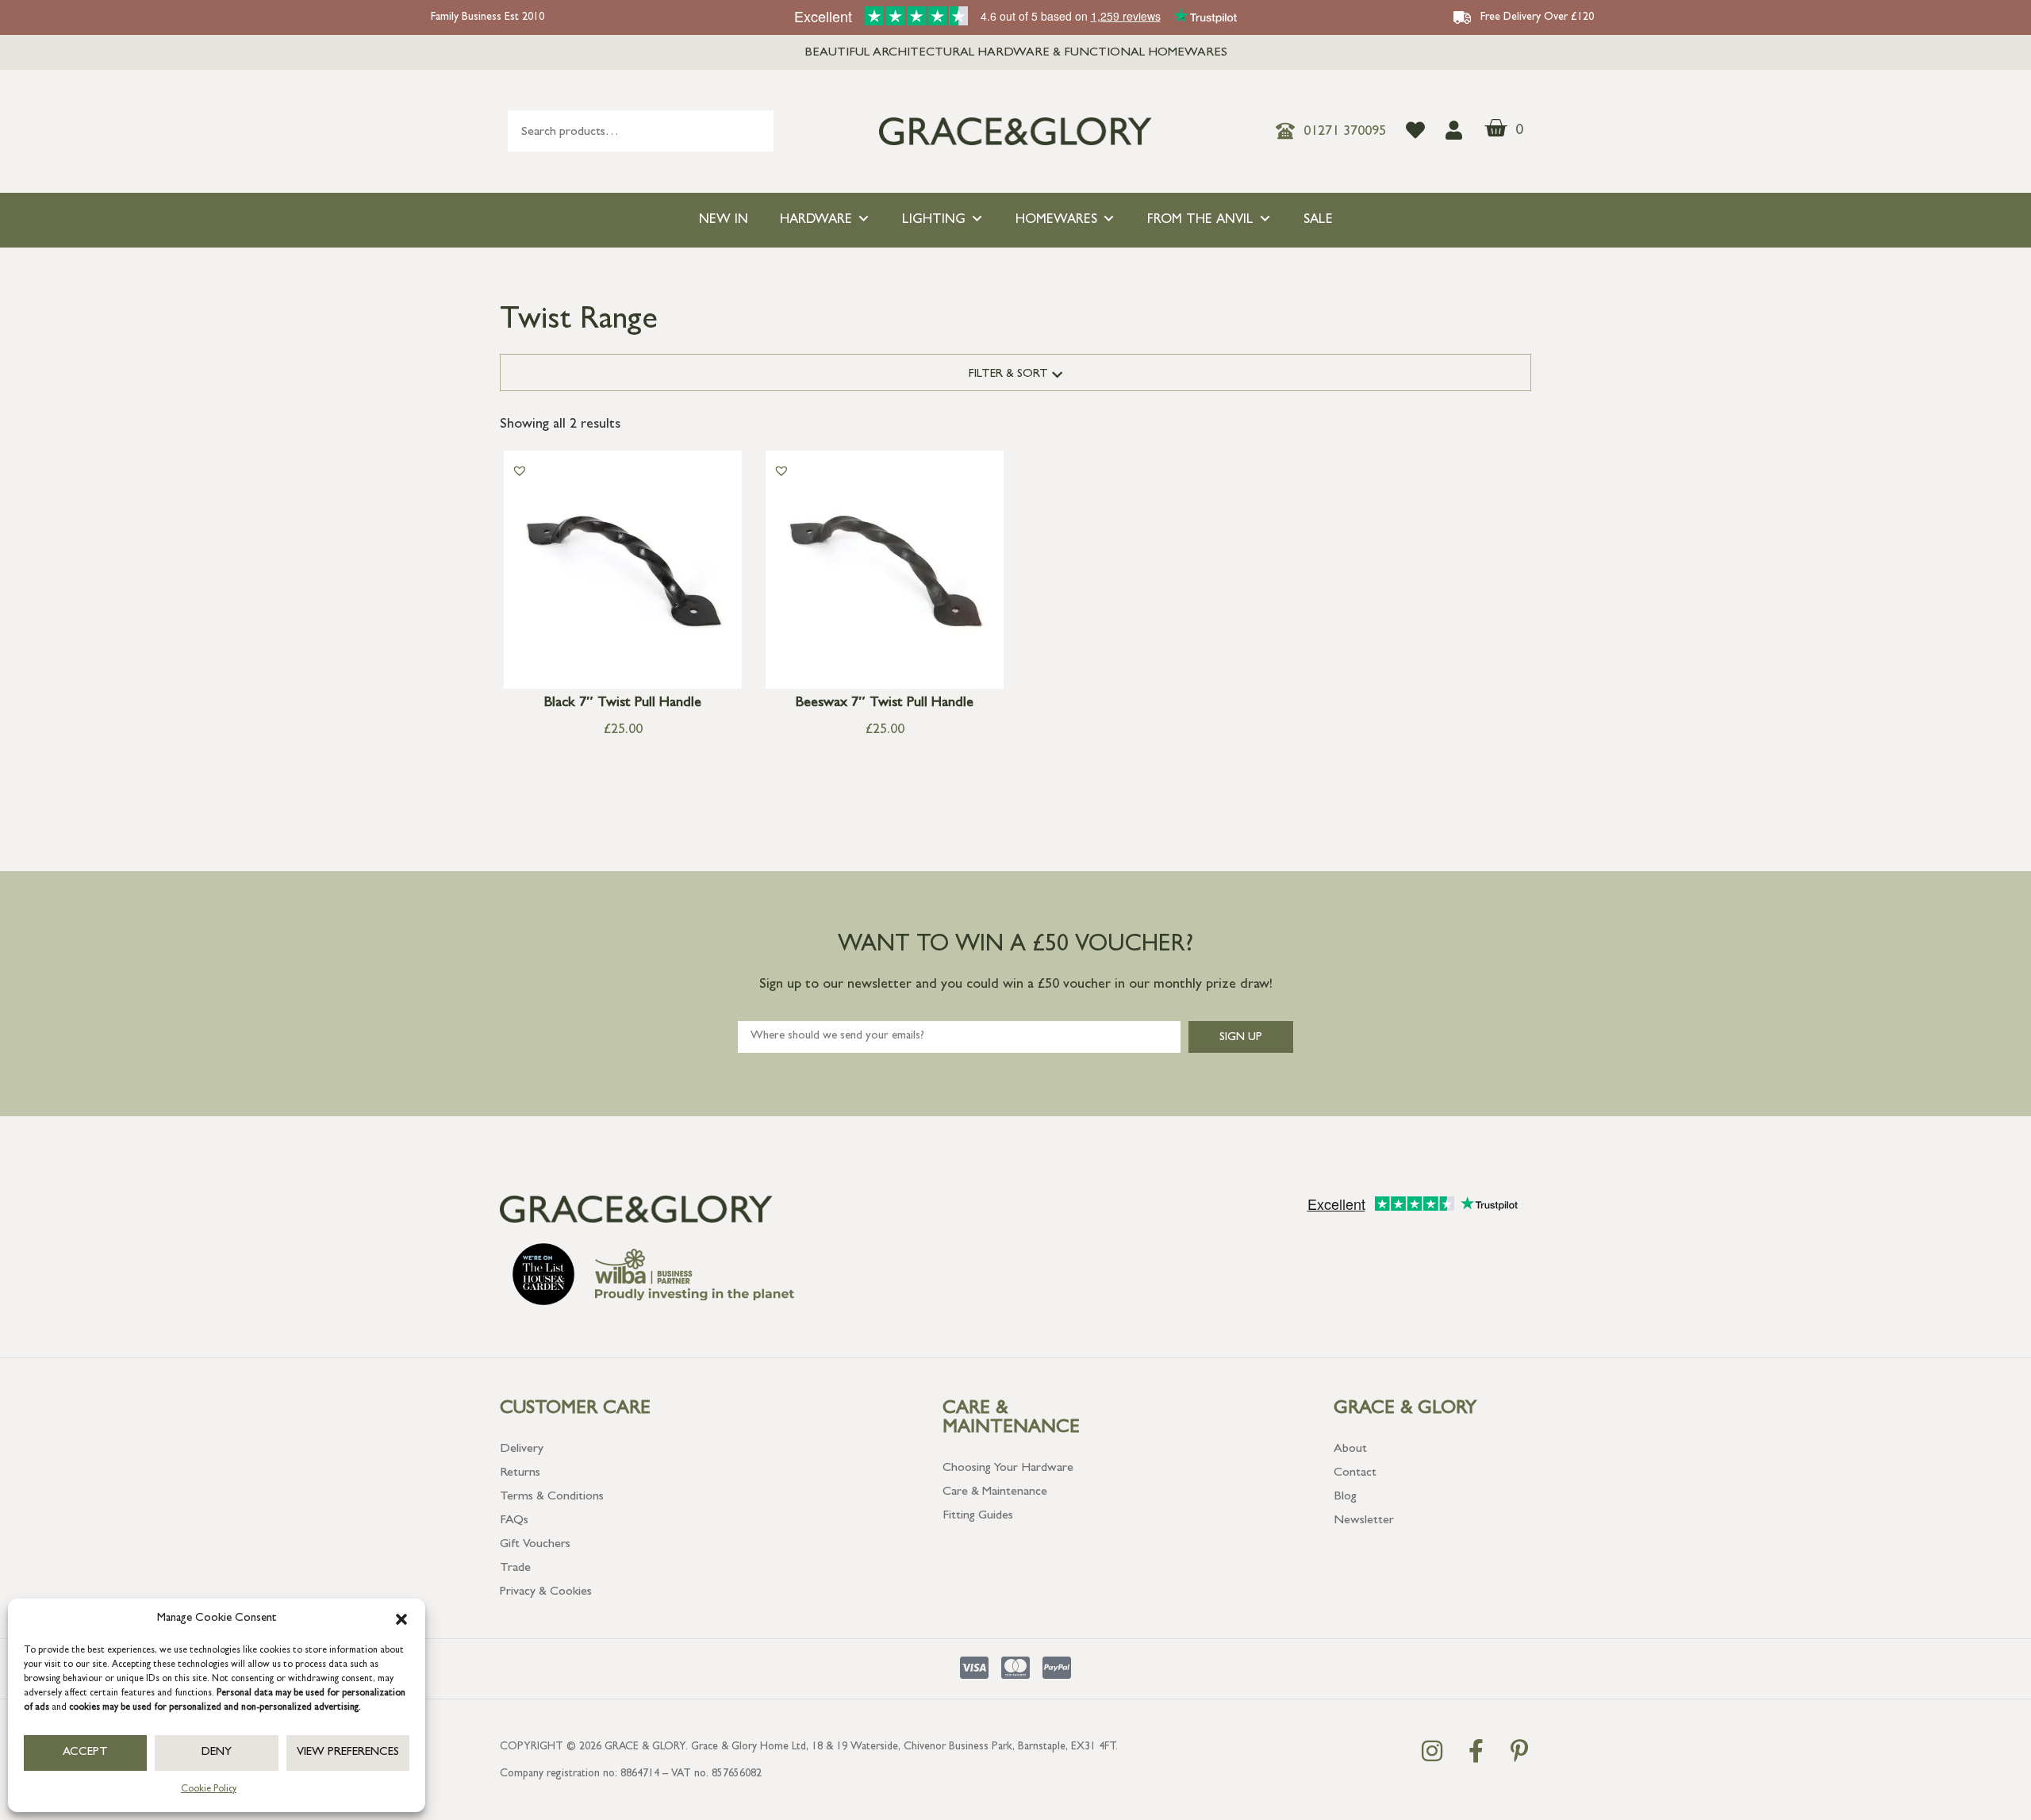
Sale (1318, 220)
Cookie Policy (209, 1790)
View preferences (348, 1753)
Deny (217, 1753)
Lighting (934, 220)
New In (724, 220)
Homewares (1056, 220)
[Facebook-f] (1476, 1751)
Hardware (816, 220)
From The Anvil (1200, 220)
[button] (401, 1619)
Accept (85, 1753)
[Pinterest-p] (1519, 1751)
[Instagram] (1432, 1751)
